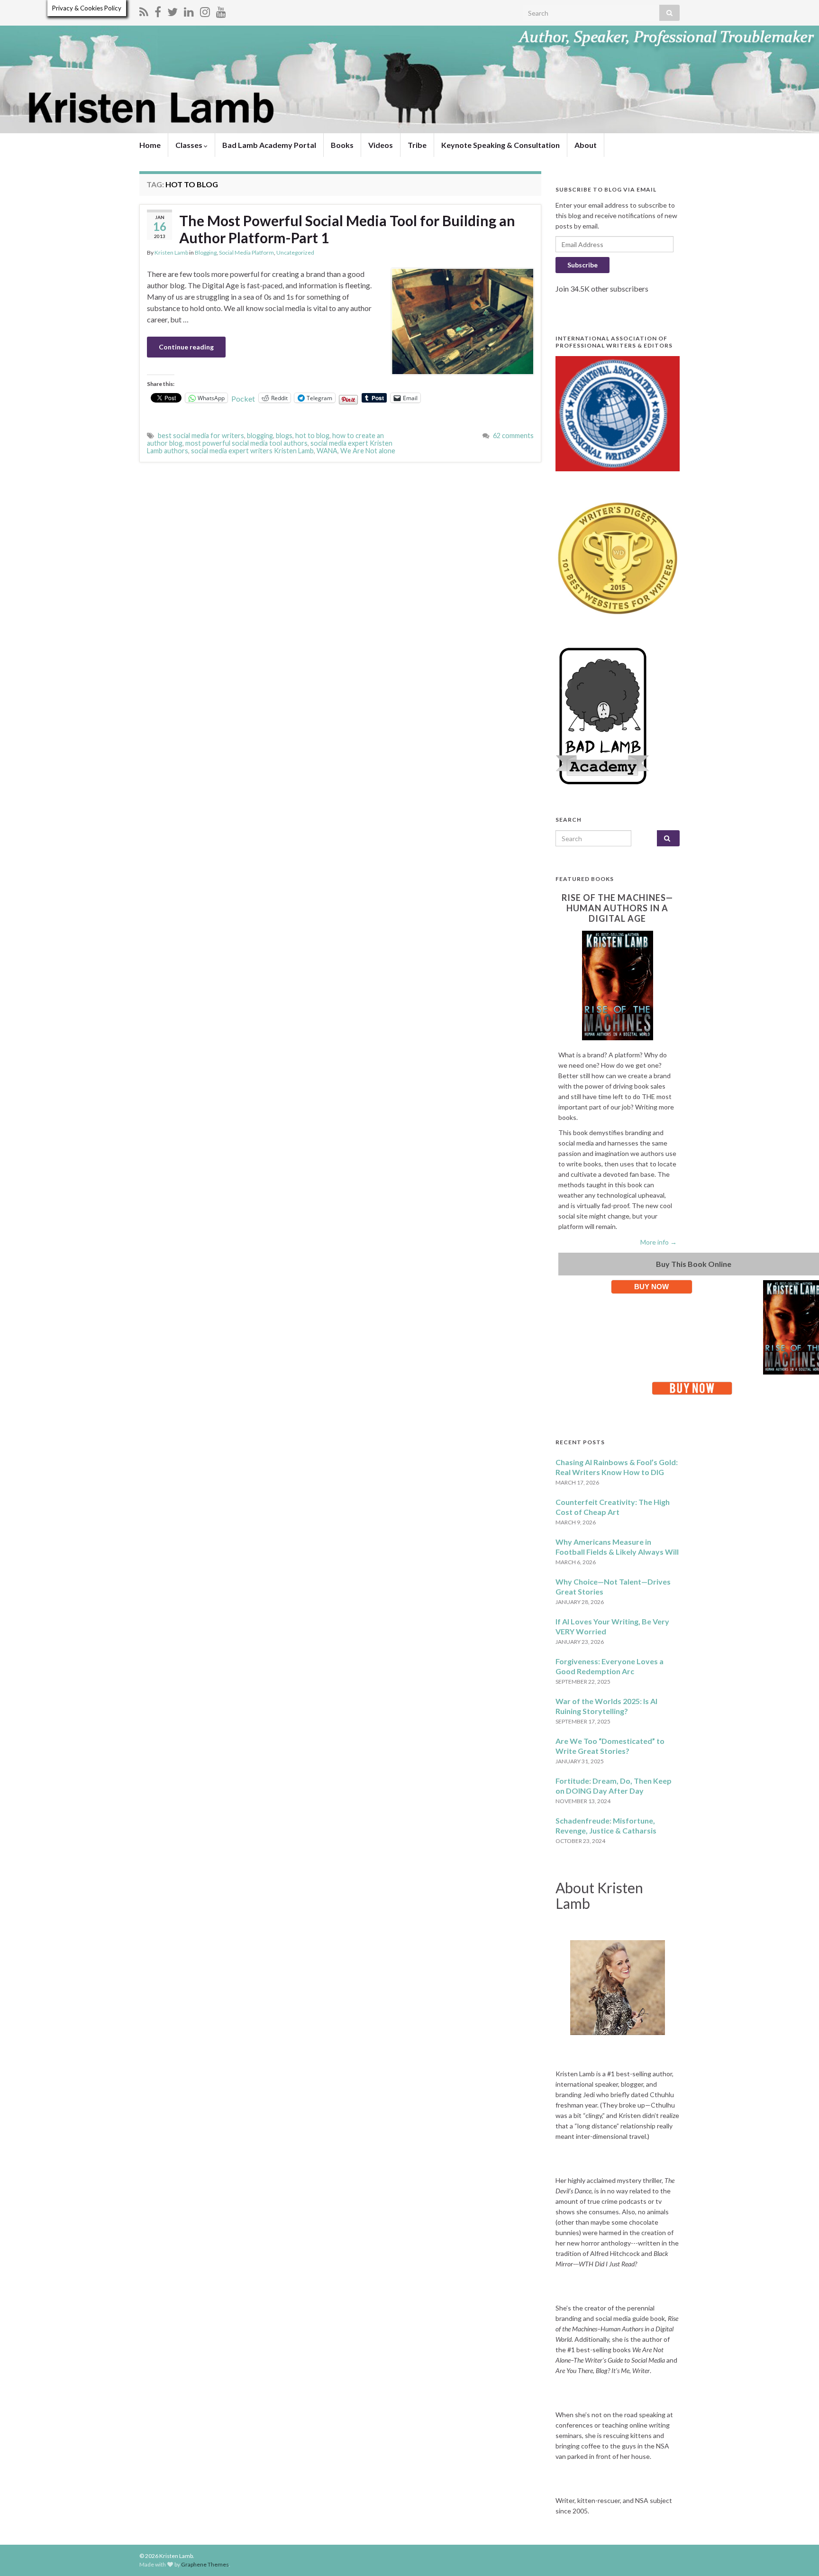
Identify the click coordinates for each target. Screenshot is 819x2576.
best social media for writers (201, 435)
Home (150, 145)
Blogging (206, 252)
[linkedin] (189, 10)
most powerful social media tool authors (246, 443)
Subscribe (582, 265)
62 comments (513, 435)
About (586, 145)
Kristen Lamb (171, 252)
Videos (381, 145)
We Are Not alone (368, 451)
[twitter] (173, 10)
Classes (190, 145)
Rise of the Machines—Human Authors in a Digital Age (617, 908)
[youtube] (221, 10)
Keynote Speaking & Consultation (500, 145)
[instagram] (205, 10)
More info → (659, 1242)
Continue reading (186, 347)
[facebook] (158, 10)
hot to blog (312, 435)
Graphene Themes (205, 2564)
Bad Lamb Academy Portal (269, 145)
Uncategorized (295, 252)
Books (342, 145)
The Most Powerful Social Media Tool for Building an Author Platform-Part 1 (347, 229)
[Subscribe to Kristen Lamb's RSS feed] (144, 10)
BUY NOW (651, 1287)
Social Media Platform (246, 252)
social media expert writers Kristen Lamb (252, 451)
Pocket (243, 399)
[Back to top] (798, 2555)
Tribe (417, 145)
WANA (327, 451)
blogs (284, 435)
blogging (260, 435)
